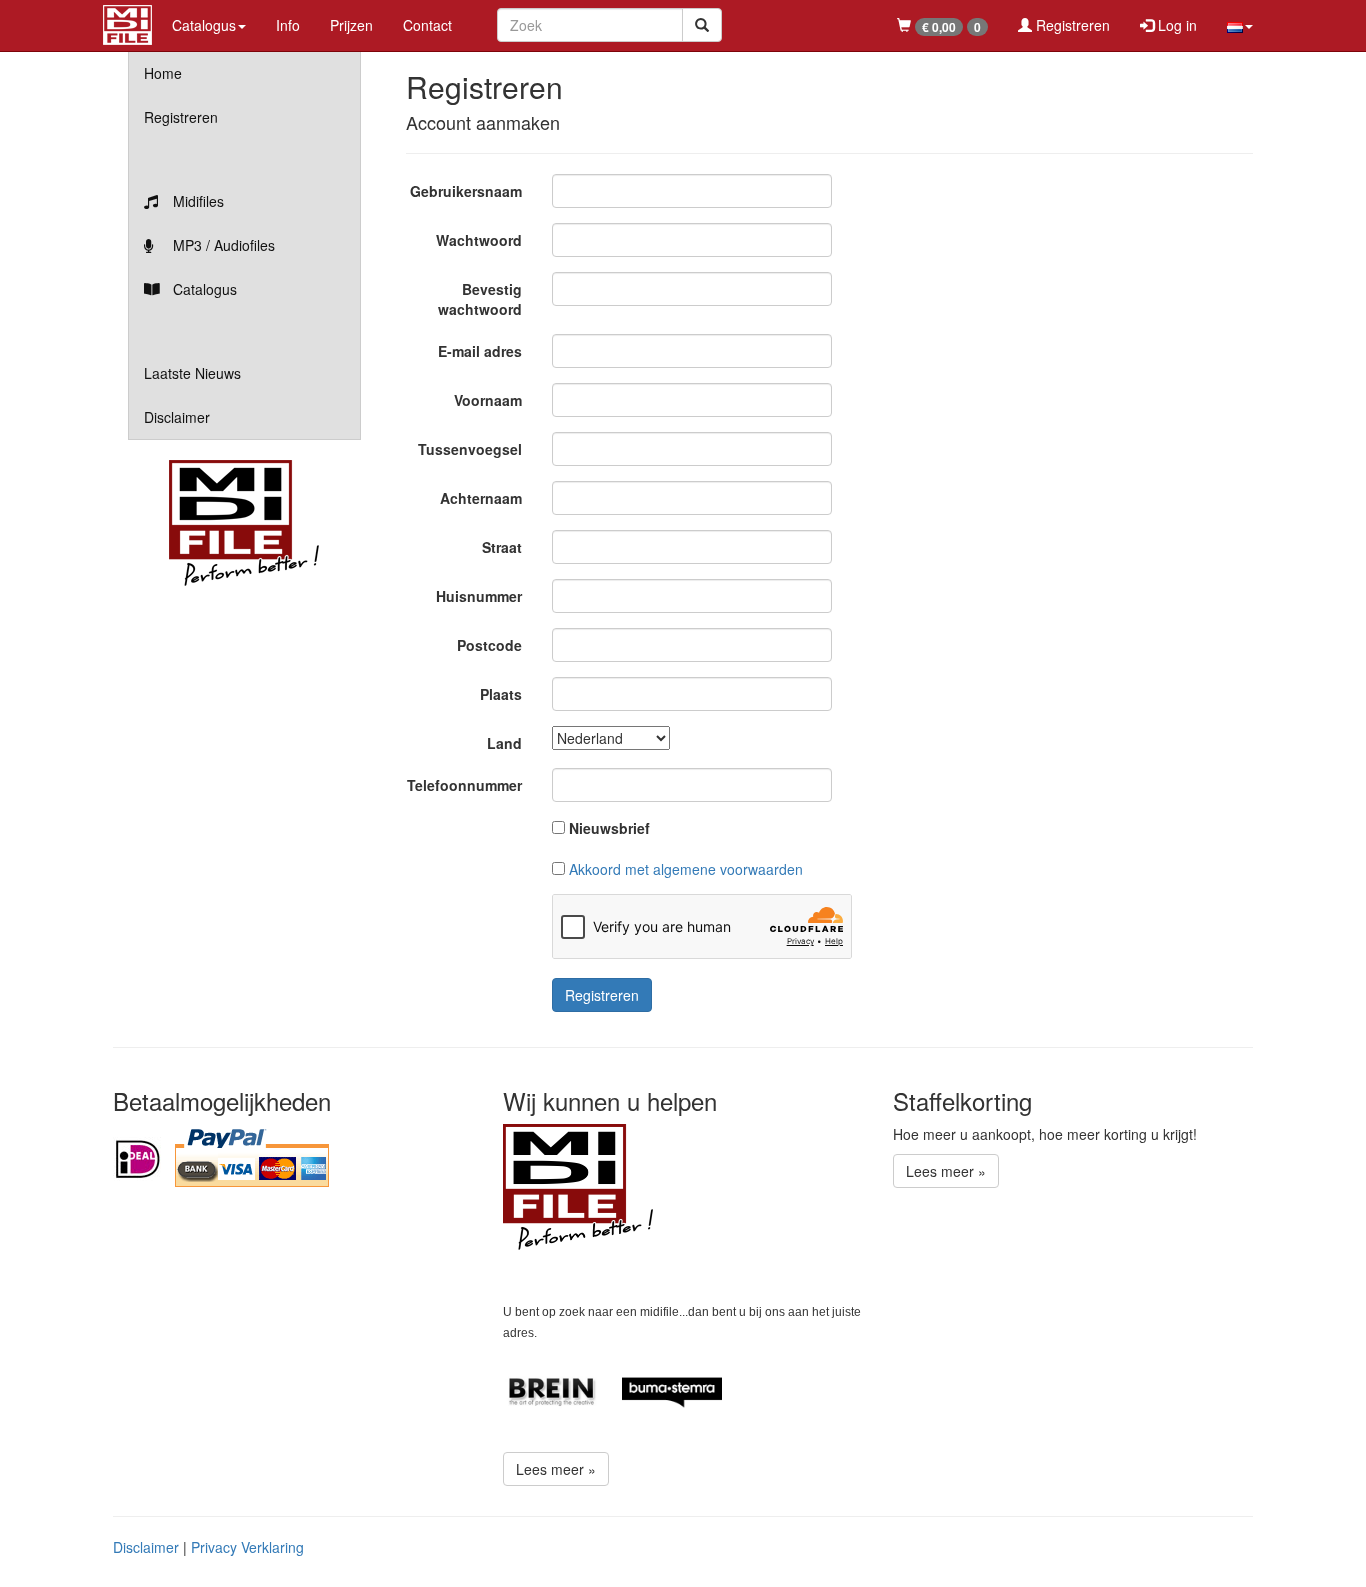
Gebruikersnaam (466, 191)
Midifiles (196, 201)
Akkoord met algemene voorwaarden (686, 869)
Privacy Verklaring (247, 1547)
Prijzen (351, 25)
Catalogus (203, 289)
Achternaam (481, 498)
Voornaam (488, 400)
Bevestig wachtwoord (480, 299)
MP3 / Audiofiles (222, 245)
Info (288, 25)
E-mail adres (480, 351)
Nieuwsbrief (609, 828)
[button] (1240, 25)
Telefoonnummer (464, 785)
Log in (1175, 25)
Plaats (501, 694)
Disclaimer (177, 417)
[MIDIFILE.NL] (127, 22)
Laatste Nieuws (192, 373)
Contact (427, 25)
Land (504, 743)
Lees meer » (556, 1469)
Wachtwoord (479, 240)
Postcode (489, 645)
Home (163, 73)
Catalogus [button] (204, 25)
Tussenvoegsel (470, 449)
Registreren (1071, 25)
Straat (502, 547)
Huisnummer (479, 596)
